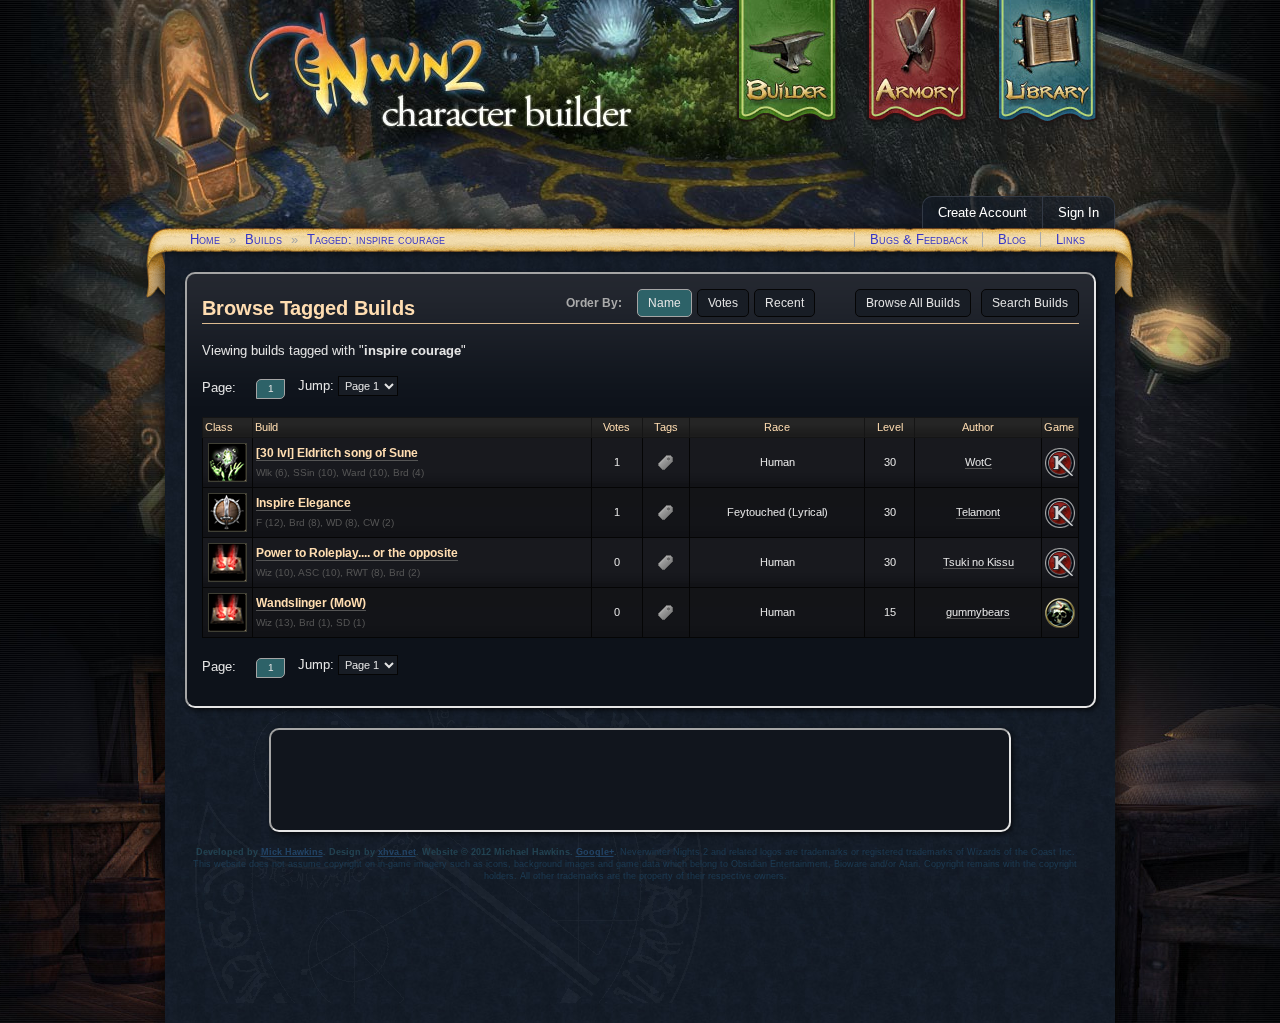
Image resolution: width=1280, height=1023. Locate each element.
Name (664, 303)
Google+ (595, 852)
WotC (978, 462)
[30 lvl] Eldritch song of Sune (337, 453)
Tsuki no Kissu (978, 562)
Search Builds (1030, 303)
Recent (784, 303)
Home (205, 239)
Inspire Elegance (303, 503)
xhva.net (397, 852)
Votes (723, 303)
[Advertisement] (640, 780)
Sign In (1078, 212)
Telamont (978, 512)
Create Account (982, 212)
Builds (263, 239)
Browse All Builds (913, 303)
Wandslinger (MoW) (311, 603)
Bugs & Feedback (919, 239)
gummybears (978, 612)
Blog (1012, 239)
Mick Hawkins (292, 852)
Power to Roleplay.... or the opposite (357, 553)
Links (1070, 239)
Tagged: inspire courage (376, 239)
